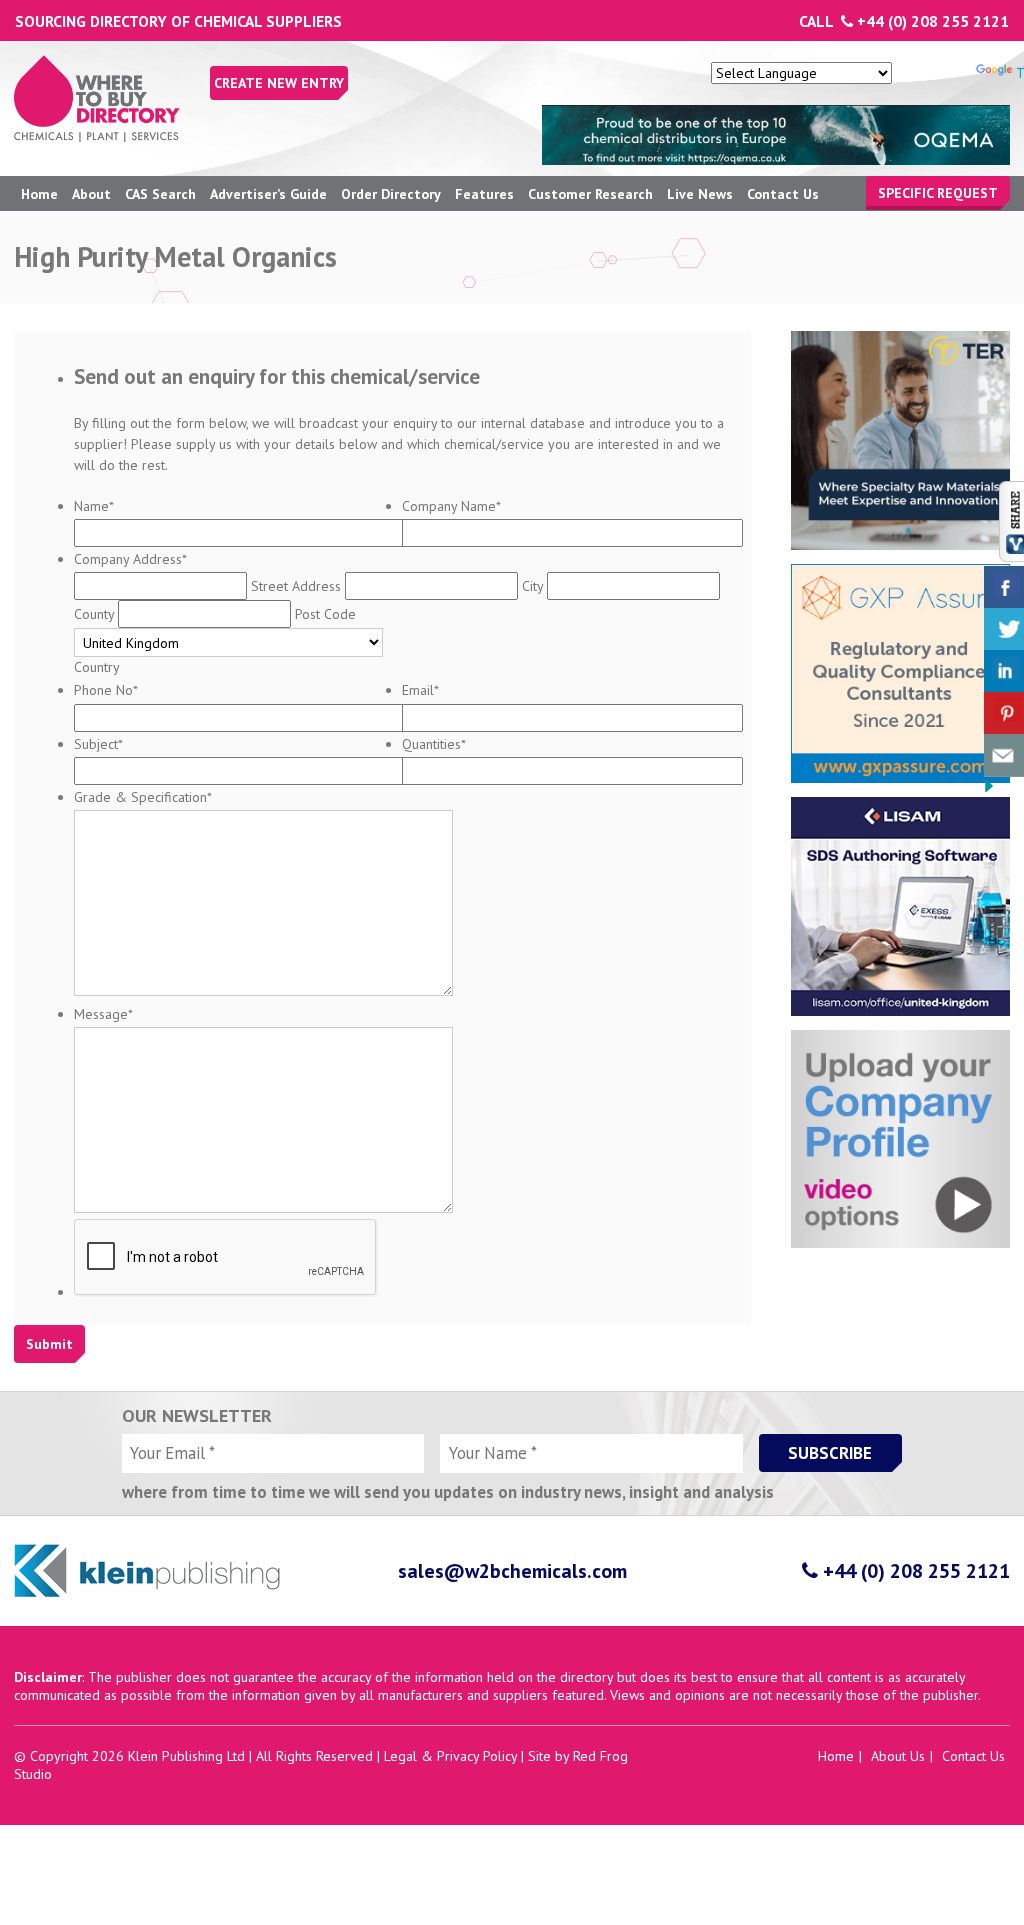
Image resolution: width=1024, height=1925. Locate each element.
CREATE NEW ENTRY (279, 83)
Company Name (451, 506)
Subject (98, 744)
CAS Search (160, 194)
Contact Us (783, 194)
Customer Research (590, 194)
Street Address (296, 586)
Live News (700, 194)
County (94, 614)
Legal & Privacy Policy (450, 1756)
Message (103, 1014)
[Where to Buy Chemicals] (97, 137)
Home (39, 194)
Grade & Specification (143, 797)
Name (94, 506)
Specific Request (938, 193)
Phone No (106, 690)
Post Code (325, 614)
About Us (898, 1756)
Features (484, 194)
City (532, 586)
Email (420, 690)
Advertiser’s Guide (268, 194)
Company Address (130, 559)
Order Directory (391, 194)
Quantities (434, 744)
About (91, 194)
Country (97, 667)
